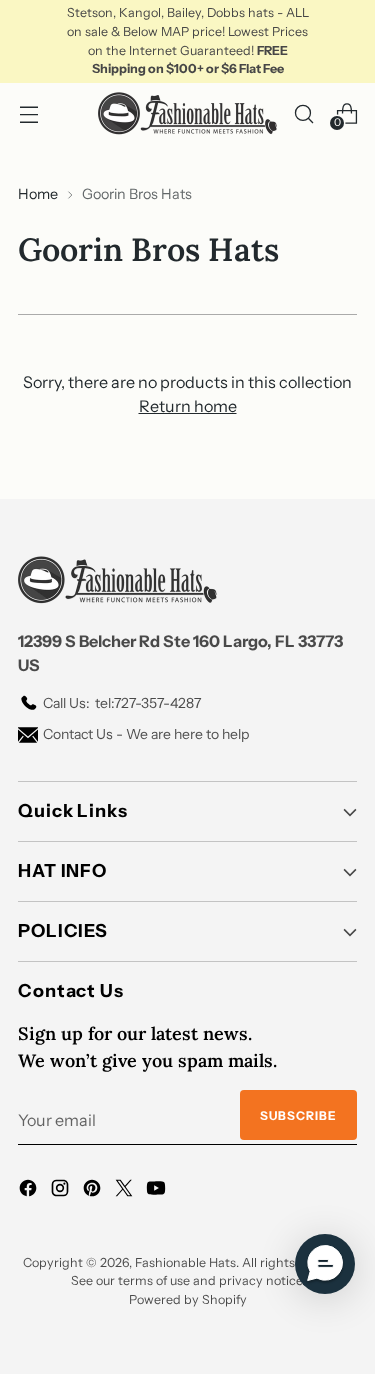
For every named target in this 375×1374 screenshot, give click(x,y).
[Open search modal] (303, 113)
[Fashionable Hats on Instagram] (62, 1191)
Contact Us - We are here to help (146, 734)
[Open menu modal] (28, 113)
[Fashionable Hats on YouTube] (158, 1191)
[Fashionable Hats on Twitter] (126, 1191)
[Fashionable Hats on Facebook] (30, 1191)
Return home (188, 406)
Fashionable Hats (185, 1262)
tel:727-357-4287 (122, 703)
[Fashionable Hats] (188, 113)
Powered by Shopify (188, 1299)
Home (38, 194)
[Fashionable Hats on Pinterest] (94, 1191)
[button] (325, 1264)
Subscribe (298, 1115)
